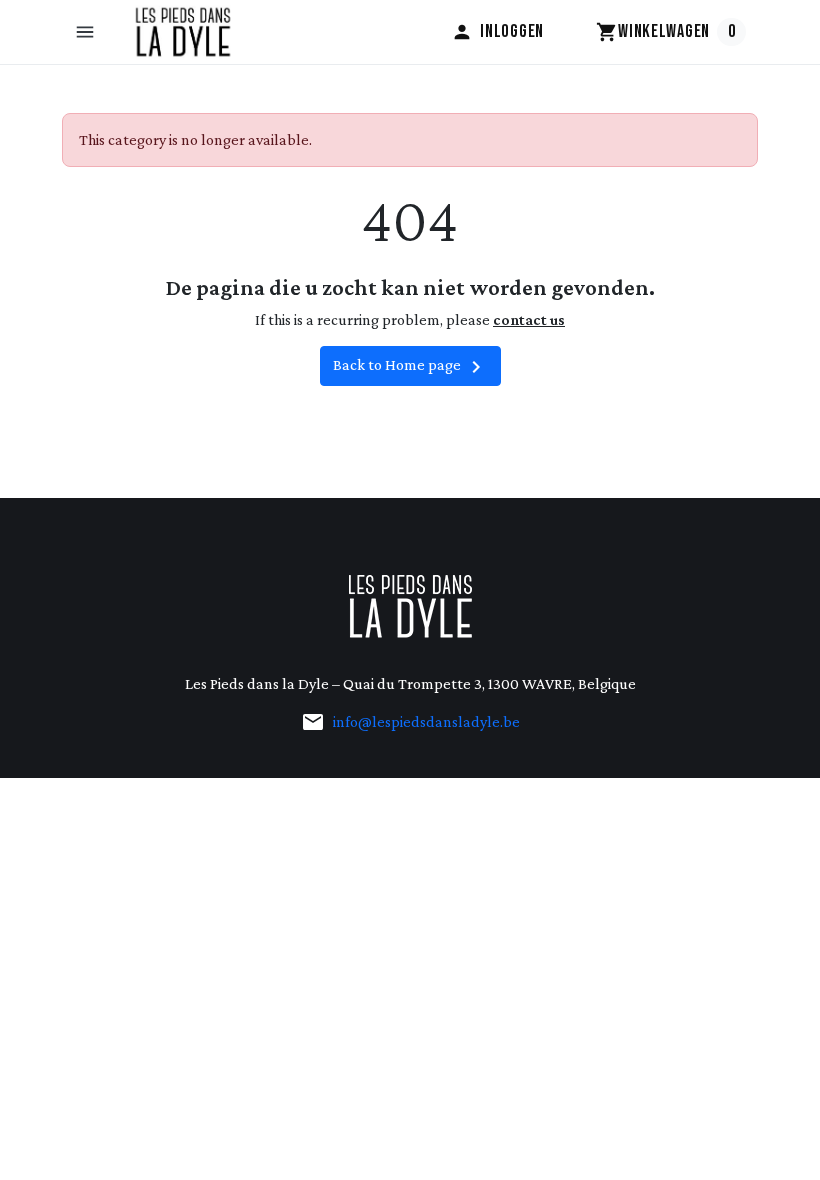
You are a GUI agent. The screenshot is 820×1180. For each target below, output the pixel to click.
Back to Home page (410, 367)
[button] (87, 32)
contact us (529, 319)
